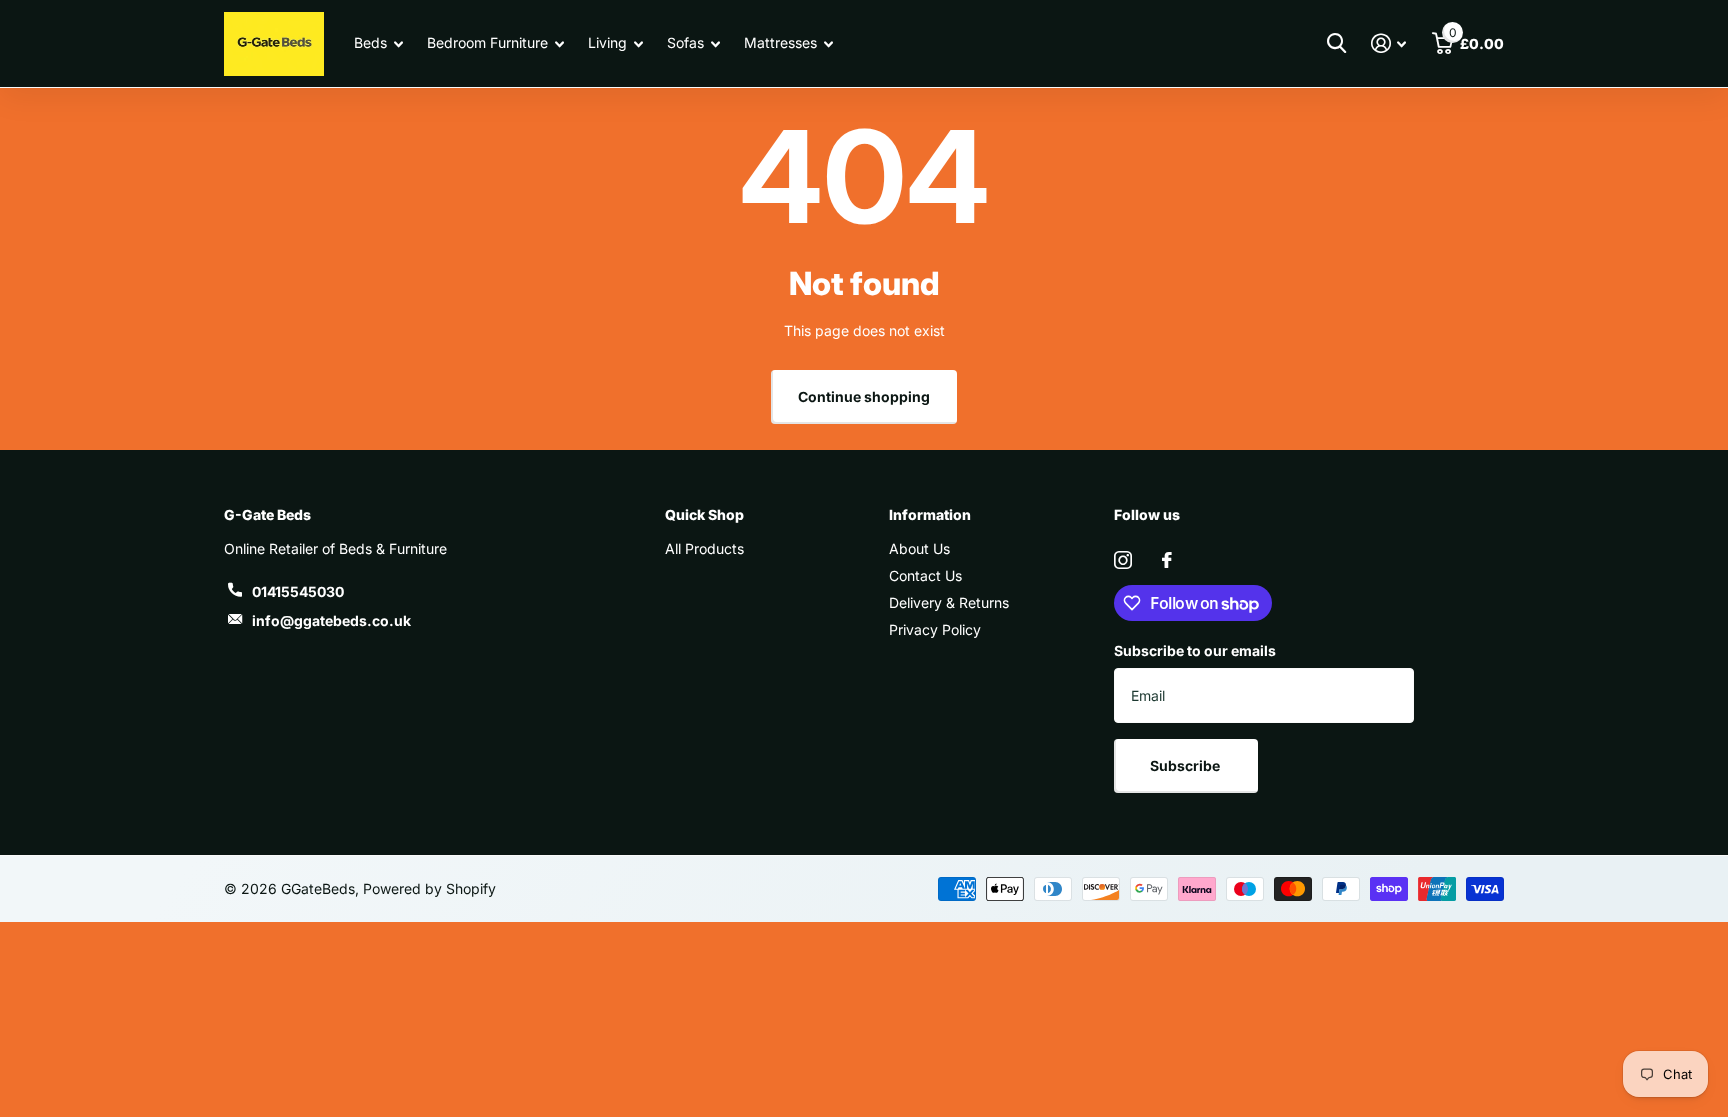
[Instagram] (1123, 560)
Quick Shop (704, 514)
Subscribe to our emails (1195, 650)
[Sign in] (1388, 43)
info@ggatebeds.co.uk (331, 620)
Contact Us (925, 575)
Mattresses (780, 42)
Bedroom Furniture (487, 42)
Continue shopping (864, 396)
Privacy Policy (935, 629)
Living (607, 42)
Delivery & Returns (949, 602)
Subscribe (1186, 765)
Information (930, 514)
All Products (704, 548)
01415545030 (298, 591)
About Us (919, 548)
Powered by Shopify (429, 888)
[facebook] (1167, 560)
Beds (370, 42)
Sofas (685, 42)
